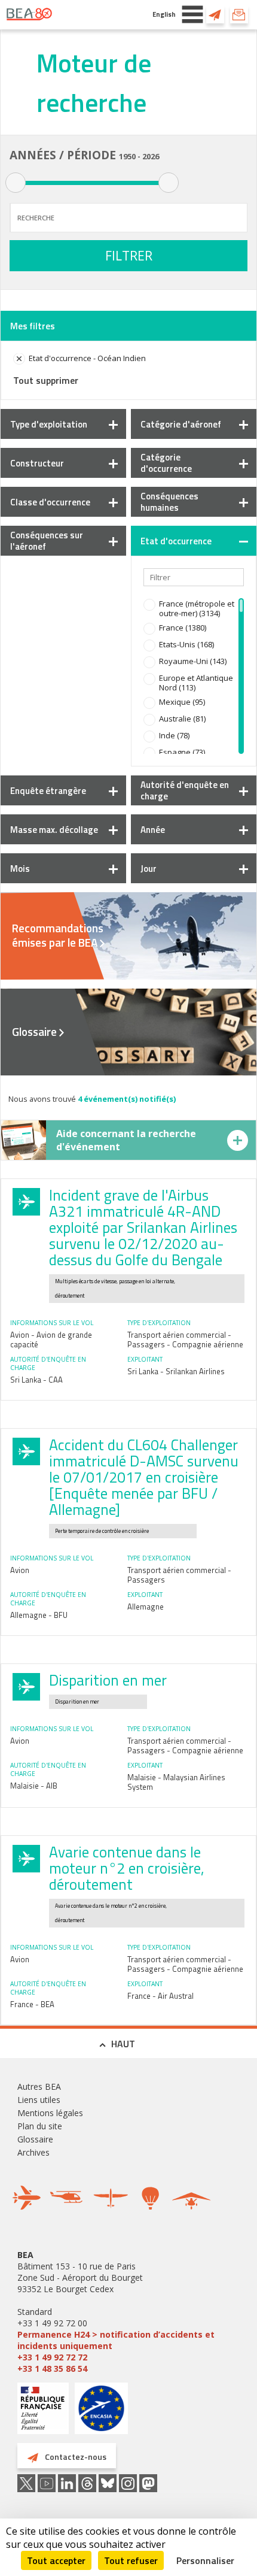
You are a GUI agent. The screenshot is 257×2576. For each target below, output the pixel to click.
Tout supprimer (46, 380)
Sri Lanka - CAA (36, 1380)
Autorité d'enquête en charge (185, 790)
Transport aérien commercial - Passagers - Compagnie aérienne (185, 1339)
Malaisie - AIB (34, 1786)
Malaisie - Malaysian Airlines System (176, 1782)
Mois (20, 869)
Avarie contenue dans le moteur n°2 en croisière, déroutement (127, 1868)
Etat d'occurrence (176, 541)
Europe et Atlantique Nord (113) (196, 683)
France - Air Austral (160, 1996)
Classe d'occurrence (50, 502)
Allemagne (146, 1607)
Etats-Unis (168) (186, 644)
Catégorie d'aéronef (181, 424)
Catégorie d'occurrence (166, 463)
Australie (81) (182, 719)
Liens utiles (39, 2100)
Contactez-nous (215, 14)
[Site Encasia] (101, 2413)
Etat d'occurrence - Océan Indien (87, 358)
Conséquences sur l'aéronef (47, 541)
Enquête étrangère (48, 791)
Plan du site (40, 2126)
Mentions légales (50, 2113)
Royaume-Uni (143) (193, 661)
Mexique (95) (182, 702)
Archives (33, 2152)
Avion (20, 1570)
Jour (149, 869)
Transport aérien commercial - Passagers (179, 1575)
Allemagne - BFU (39, 1615)
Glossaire (34, 1032)
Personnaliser (205, 2560)
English (164, 14)
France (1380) (183, 628)
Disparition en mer (108, 1680)
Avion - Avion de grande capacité (51, 1339)
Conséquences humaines (169, 502)
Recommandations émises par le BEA (58, 935)
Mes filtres (33, 326)
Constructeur (37, 463)
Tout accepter (56, 2560)
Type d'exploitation (49, 424)
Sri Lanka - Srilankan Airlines (176, 1371)
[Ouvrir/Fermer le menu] (192, 14)
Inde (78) (174, 735)
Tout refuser (131, 2560)
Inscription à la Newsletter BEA (239, 14)
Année (153, 830)
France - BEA (32, 2004)
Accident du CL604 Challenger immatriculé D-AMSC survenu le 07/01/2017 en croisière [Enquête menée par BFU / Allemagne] (144, 1477)
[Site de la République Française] (43, 2410)
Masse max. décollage (54, 830)
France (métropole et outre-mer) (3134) (197, 608)
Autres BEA (39, 2086)
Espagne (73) (182, 752)
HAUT (123, 2044)
